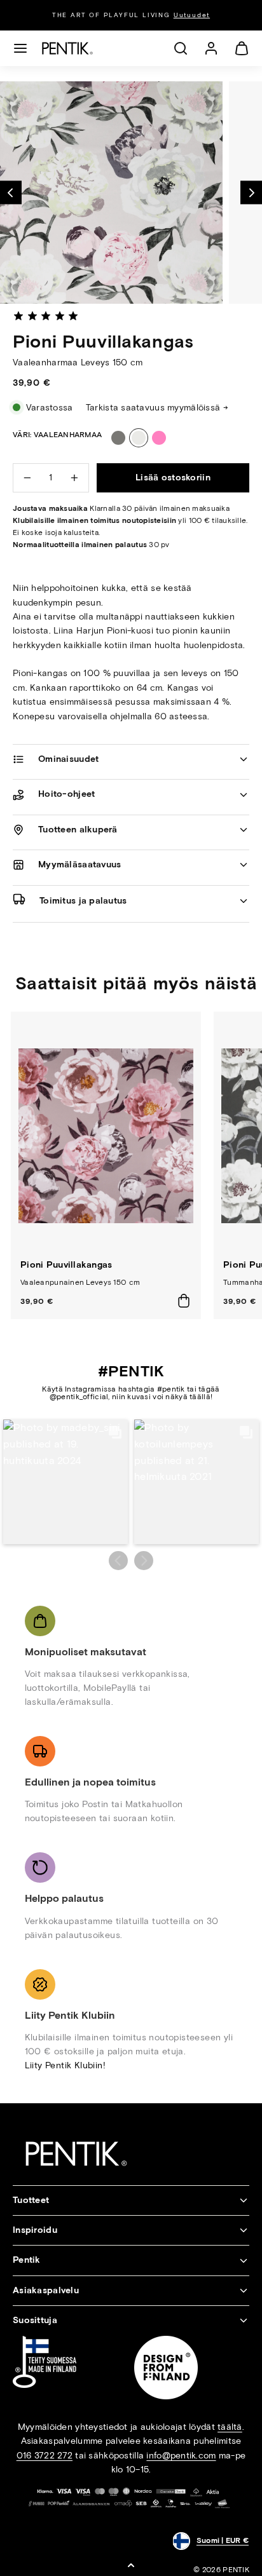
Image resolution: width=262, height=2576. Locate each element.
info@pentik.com (181, 2456)
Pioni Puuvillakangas (66, 1265)
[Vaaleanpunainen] (159, 438)
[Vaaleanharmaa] (139, 438)
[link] (211, 48)
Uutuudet (192, 15)
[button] (20, 48)
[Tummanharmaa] (118, 438)
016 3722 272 (45, 2456)
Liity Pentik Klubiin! (65, 2065)
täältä (230, 2427)
